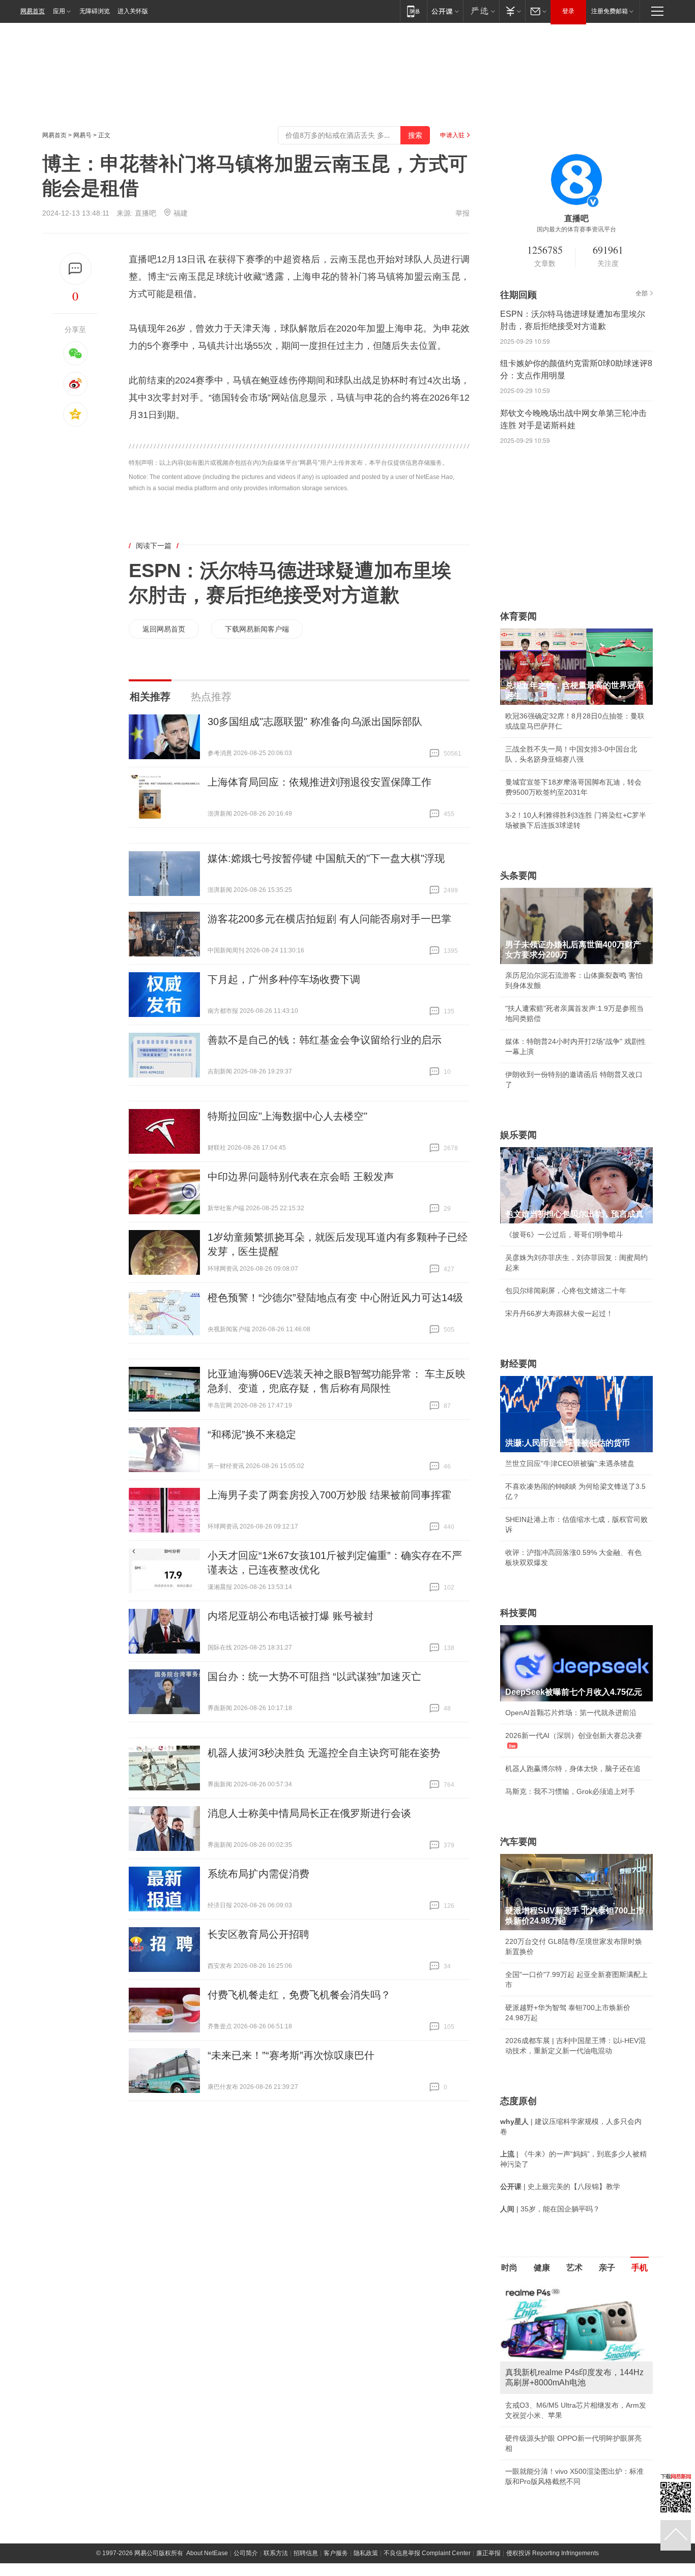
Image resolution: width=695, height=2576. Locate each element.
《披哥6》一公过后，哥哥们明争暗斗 (564, 1235)
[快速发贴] (76, 269)
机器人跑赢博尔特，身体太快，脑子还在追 (573, 1769)
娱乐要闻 (518, 1135)
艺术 (574, 2268)
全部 (642, 293)
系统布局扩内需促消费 (258, 1874)
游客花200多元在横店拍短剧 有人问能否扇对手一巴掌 (329, 919)
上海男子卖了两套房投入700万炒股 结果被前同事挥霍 (329, 1495)
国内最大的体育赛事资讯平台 (576, 229)
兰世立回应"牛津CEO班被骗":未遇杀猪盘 (570, 1463)
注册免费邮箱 (610, 11)
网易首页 (33, 11)
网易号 (82, 135)
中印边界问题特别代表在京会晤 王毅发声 (301, 1177)
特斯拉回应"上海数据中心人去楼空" (287, 1116)
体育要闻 (518, 616)
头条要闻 (518, 876)
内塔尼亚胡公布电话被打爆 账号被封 (291, 1616)
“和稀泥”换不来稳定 (252, 1434)
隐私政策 (366, 2553)
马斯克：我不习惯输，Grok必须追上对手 (570, 1791)
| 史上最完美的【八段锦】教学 (560, 2186)
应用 (59, 11)
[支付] (512, 11)
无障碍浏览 (95, 11)
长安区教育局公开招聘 (258, 1934)
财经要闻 (518, 1364)
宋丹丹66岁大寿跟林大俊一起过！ (559, 1313)
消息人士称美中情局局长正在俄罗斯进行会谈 (309, 1813)
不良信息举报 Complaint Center (427, 2553)
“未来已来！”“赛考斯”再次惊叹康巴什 (291, 2055)
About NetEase (207, 2553)
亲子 (607, 2268)
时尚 (509, 2268)
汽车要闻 (518, 1842)
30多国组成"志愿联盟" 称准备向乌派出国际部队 (315, 722)
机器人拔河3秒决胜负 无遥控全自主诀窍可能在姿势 (324, 1753)
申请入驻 (452, 135)
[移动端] (413, 11)
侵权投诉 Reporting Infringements (553, 2553)
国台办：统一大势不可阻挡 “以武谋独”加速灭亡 (314, 1676)
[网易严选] (481, 11)
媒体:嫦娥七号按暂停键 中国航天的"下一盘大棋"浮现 (326, 858)
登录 (568, 11)
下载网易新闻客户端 (257, 629)
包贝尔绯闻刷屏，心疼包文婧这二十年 (566, 1291)
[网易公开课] (445, 11)
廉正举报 (488, 2553)
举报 (462, 213)
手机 (640, 2268)
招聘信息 (306, 2553)
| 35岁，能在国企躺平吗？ (550, 2209)
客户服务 (336, 2553)
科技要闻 (518, 1613)
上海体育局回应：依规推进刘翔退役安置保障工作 (320, 782)
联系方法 (276, 2553)
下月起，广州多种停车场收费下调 (284, 979)
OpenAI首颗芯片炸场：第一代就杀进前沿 (571, 1713)
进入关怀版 (133, 11)
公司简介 (246, 2553)
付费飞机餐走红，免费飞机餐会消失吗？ (299, 1995)
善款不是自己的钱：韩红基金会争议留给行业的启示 (325, 1040)
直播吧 (146, 213)
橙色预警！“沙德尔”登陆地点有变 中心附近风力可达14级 (335, 1298)
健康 (542, 2268)
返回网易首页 (164, 629)
